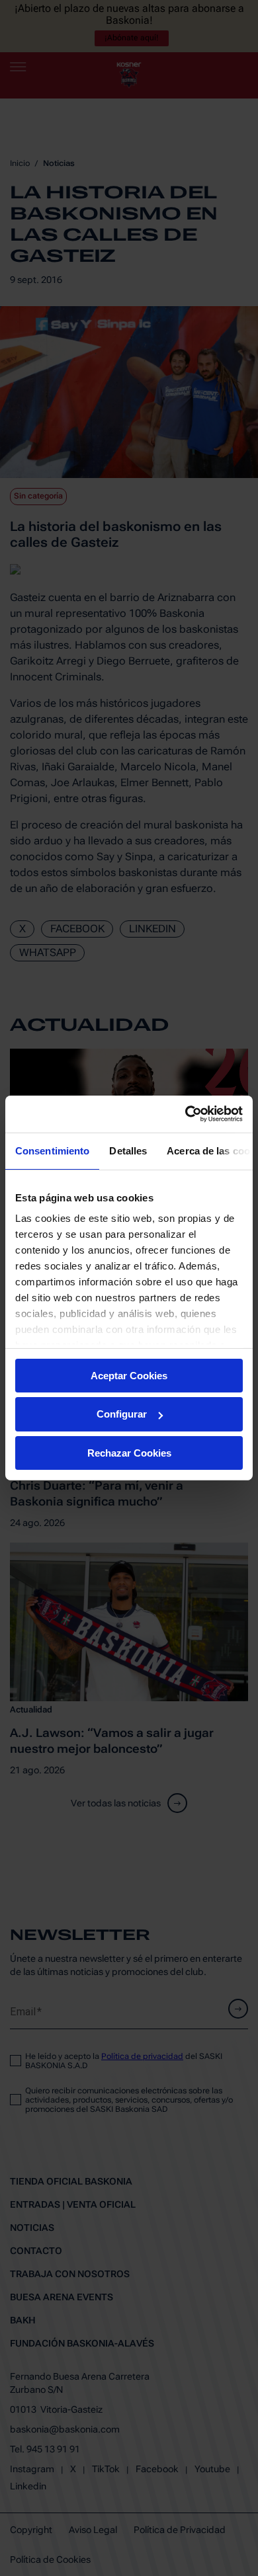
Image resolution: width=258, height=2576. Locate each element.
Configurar (122, 1414)
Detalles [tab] (128, 1150)
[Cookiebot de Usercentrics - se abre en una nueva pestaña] (186, 1114)
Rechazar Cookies (129, 1453)
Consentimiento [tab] (52, 1150)
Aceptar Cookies (129, 1375)
